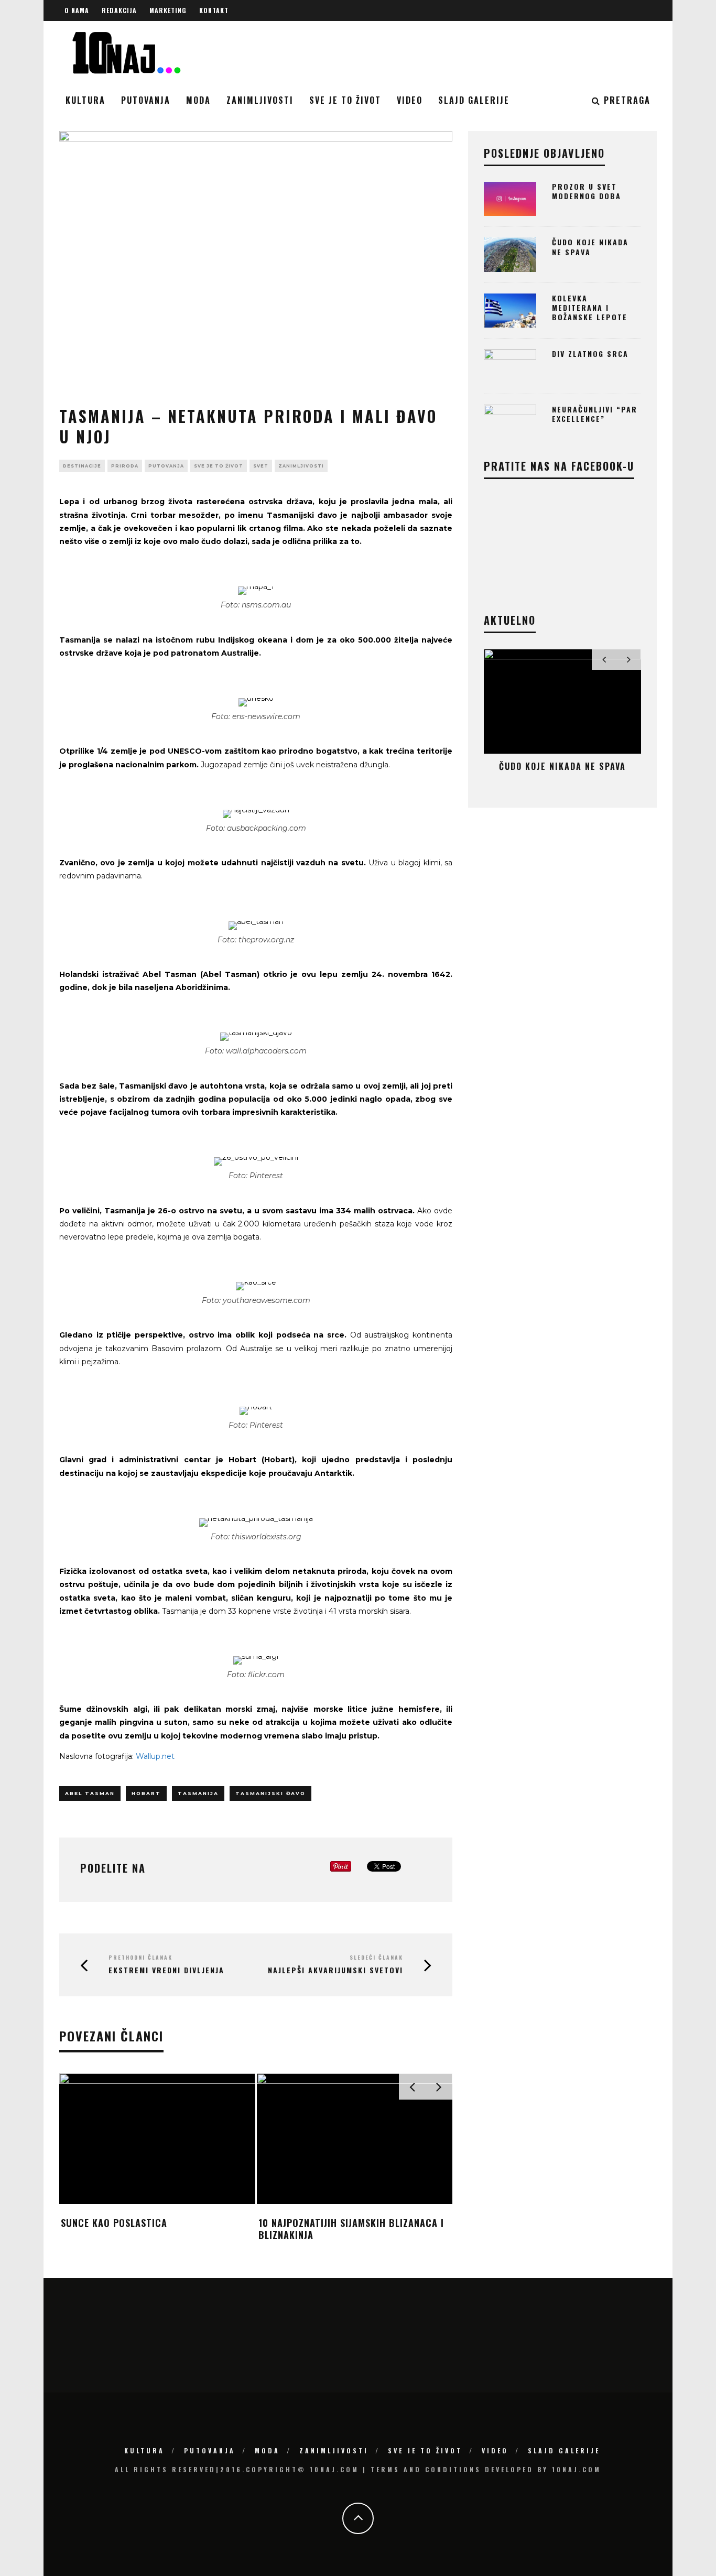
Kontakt (214, 10)
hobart (146, 1793)
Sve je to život (345, 100)
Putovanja (146, 100)
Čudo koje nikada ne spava (590, 247)
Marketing (168, 10)
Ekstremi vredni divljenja (166, 1970)
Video (410, 100)
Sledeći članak (376, 1957)
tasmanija (198, 1793)
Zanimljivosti (260, 100)
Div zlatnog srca (590, 354)
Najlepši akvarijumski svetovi (335, 1970)
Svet (261, 466)
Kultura (85, 100)
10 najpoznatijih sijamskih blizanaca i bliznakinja (351, 2229)
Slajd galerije (474, 100)
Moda (198, 100)
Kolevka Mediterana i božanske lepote (590, 307)
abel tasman (90, 1793)
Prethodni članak (140, 1957)
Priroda (125, 466)
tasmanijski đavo (270, 1793)
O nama (77, 10)
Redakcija (119, 10)
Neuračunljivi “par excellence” (595, 414)
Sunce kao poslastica (114, 2223)
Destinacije (82, 466)
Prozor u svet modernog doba (587, 191)
